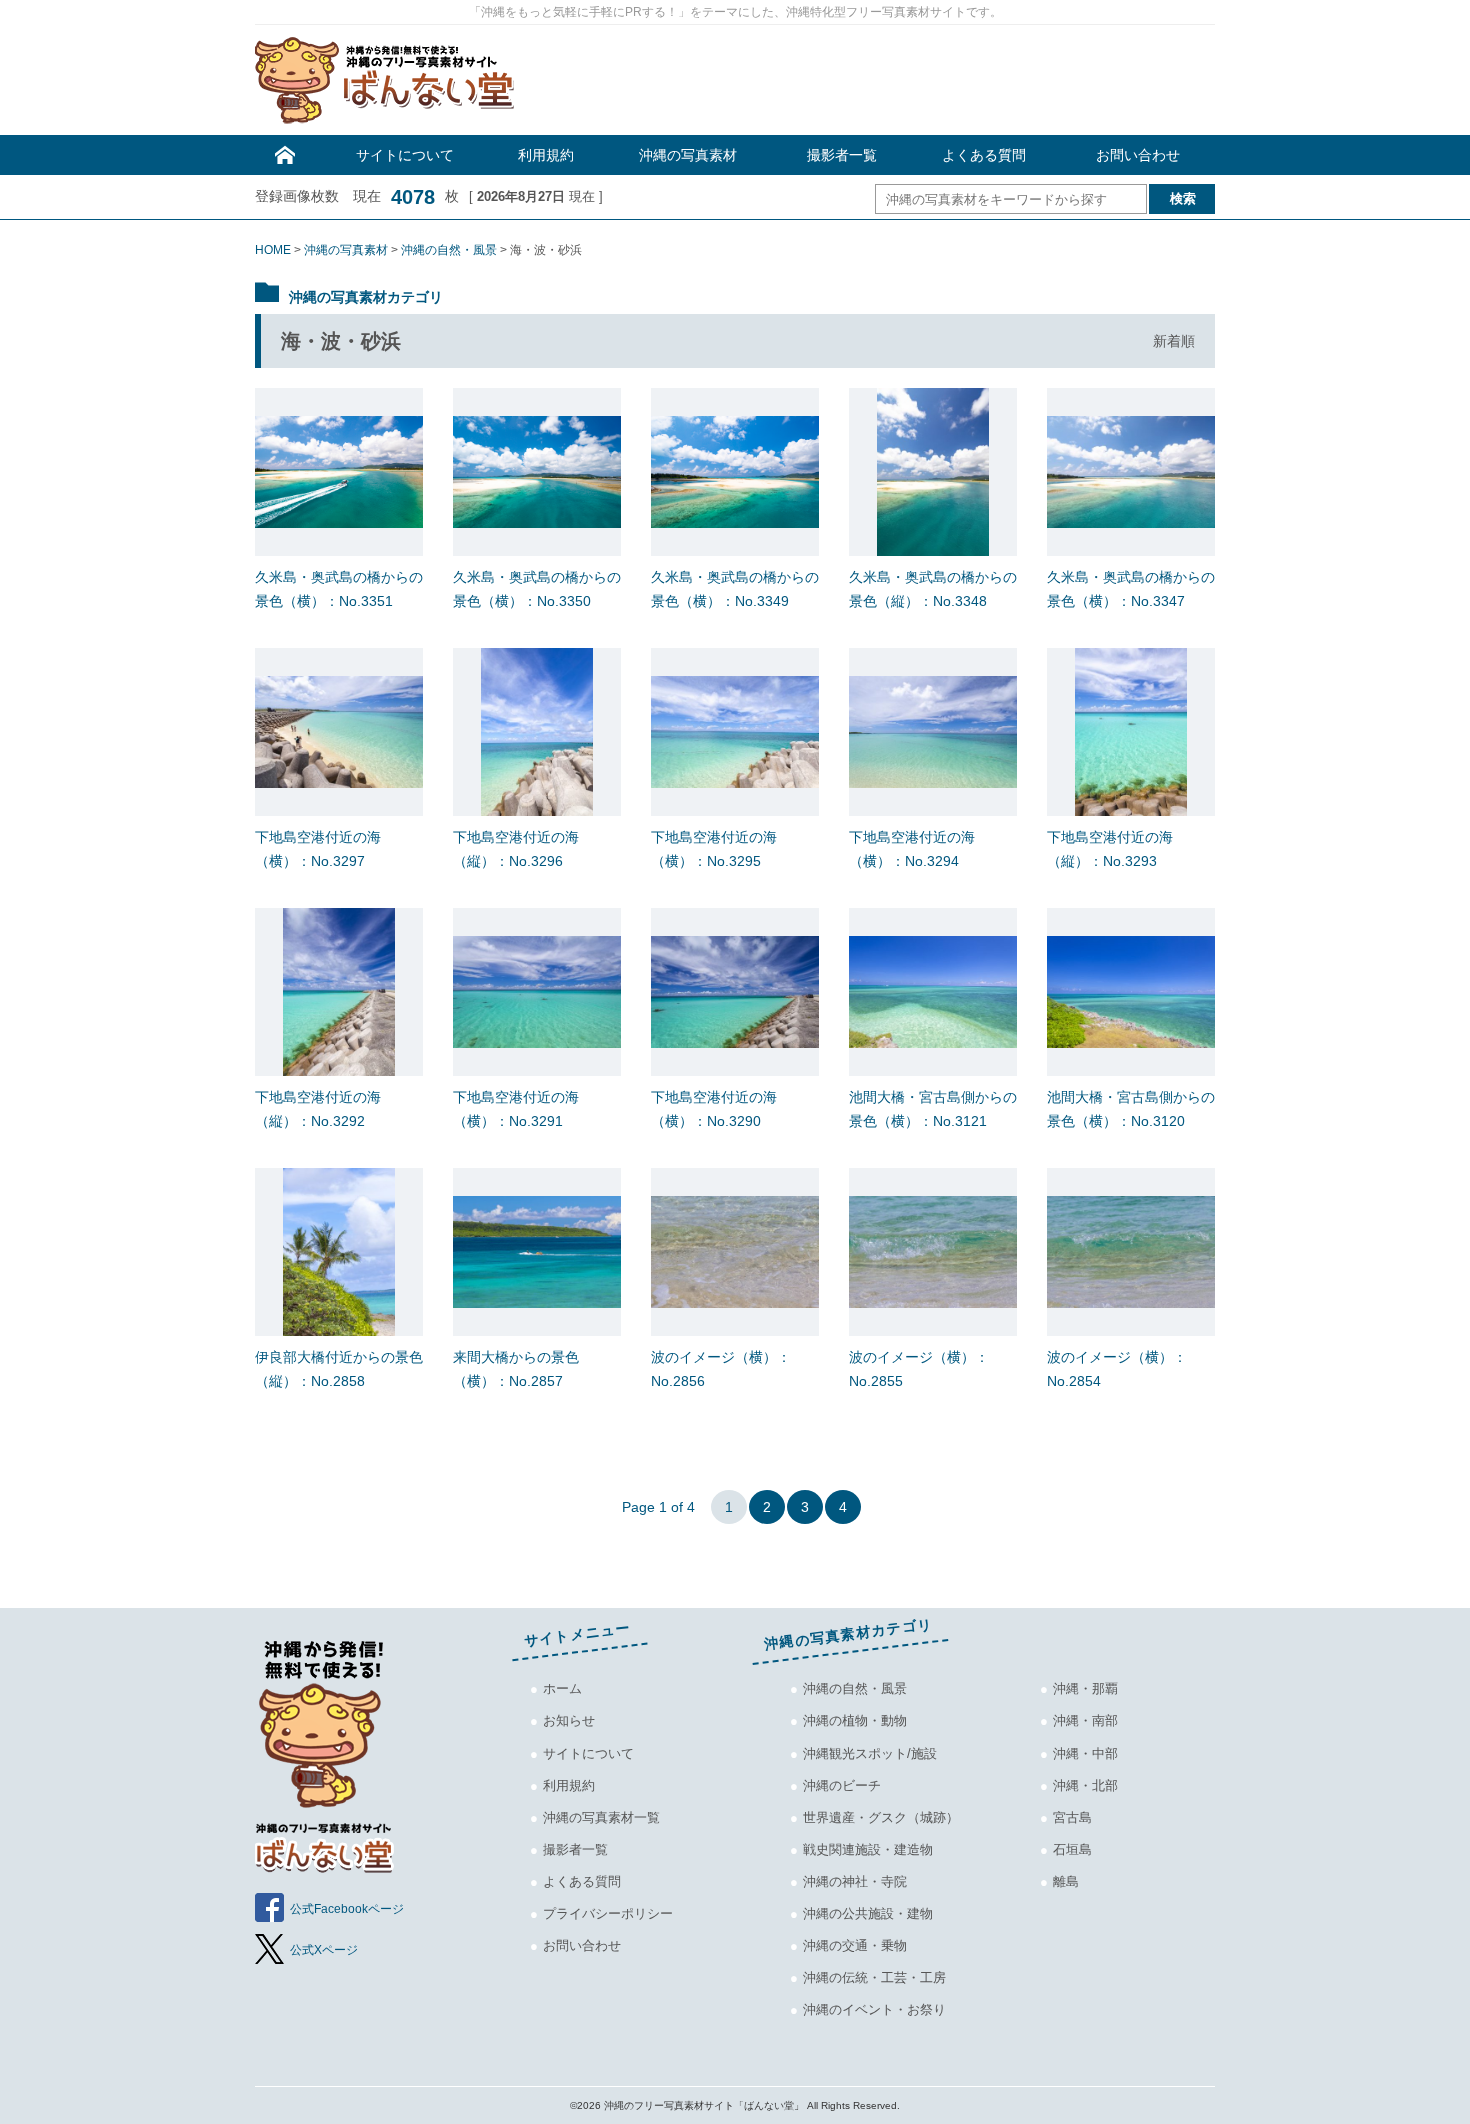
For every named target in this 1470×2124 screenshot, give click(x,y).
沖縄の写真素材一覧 (601, 1817)
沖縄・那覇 (1085, 1688)
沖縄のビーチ (842, 1785)
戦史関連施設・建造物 (868, 1849)
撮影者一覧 (842, 155)
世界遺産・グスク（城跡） (881, 1817)
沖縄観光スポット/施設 (870, 1753)
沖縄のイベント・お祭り (874, 2009)
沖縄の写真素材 (688, 155)
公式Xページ (324, 1950)
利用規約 (546, 155)
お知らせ (569, 1720)
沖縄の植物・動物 (855, 1720)
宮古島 (1072, 1817)
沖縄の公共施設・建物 (868, 1913)
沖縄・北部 (1085, 1785)
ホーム (562, 1688)
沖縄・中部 (1085, 1753)
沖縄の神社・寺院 (855, 1881)
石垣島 (1072, 1849)
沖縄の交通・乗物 (855, 1945)
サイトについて (405, 155)
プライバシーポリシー (608, 1913)
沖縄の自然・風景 (855, 1688)
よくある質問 (984, 155)
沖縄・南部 (1085, 1720)
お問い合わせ (1138, 155)
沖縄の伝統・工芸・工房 (874, 1977)
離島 (1066, 1881)
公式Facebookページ (347, 1909)
